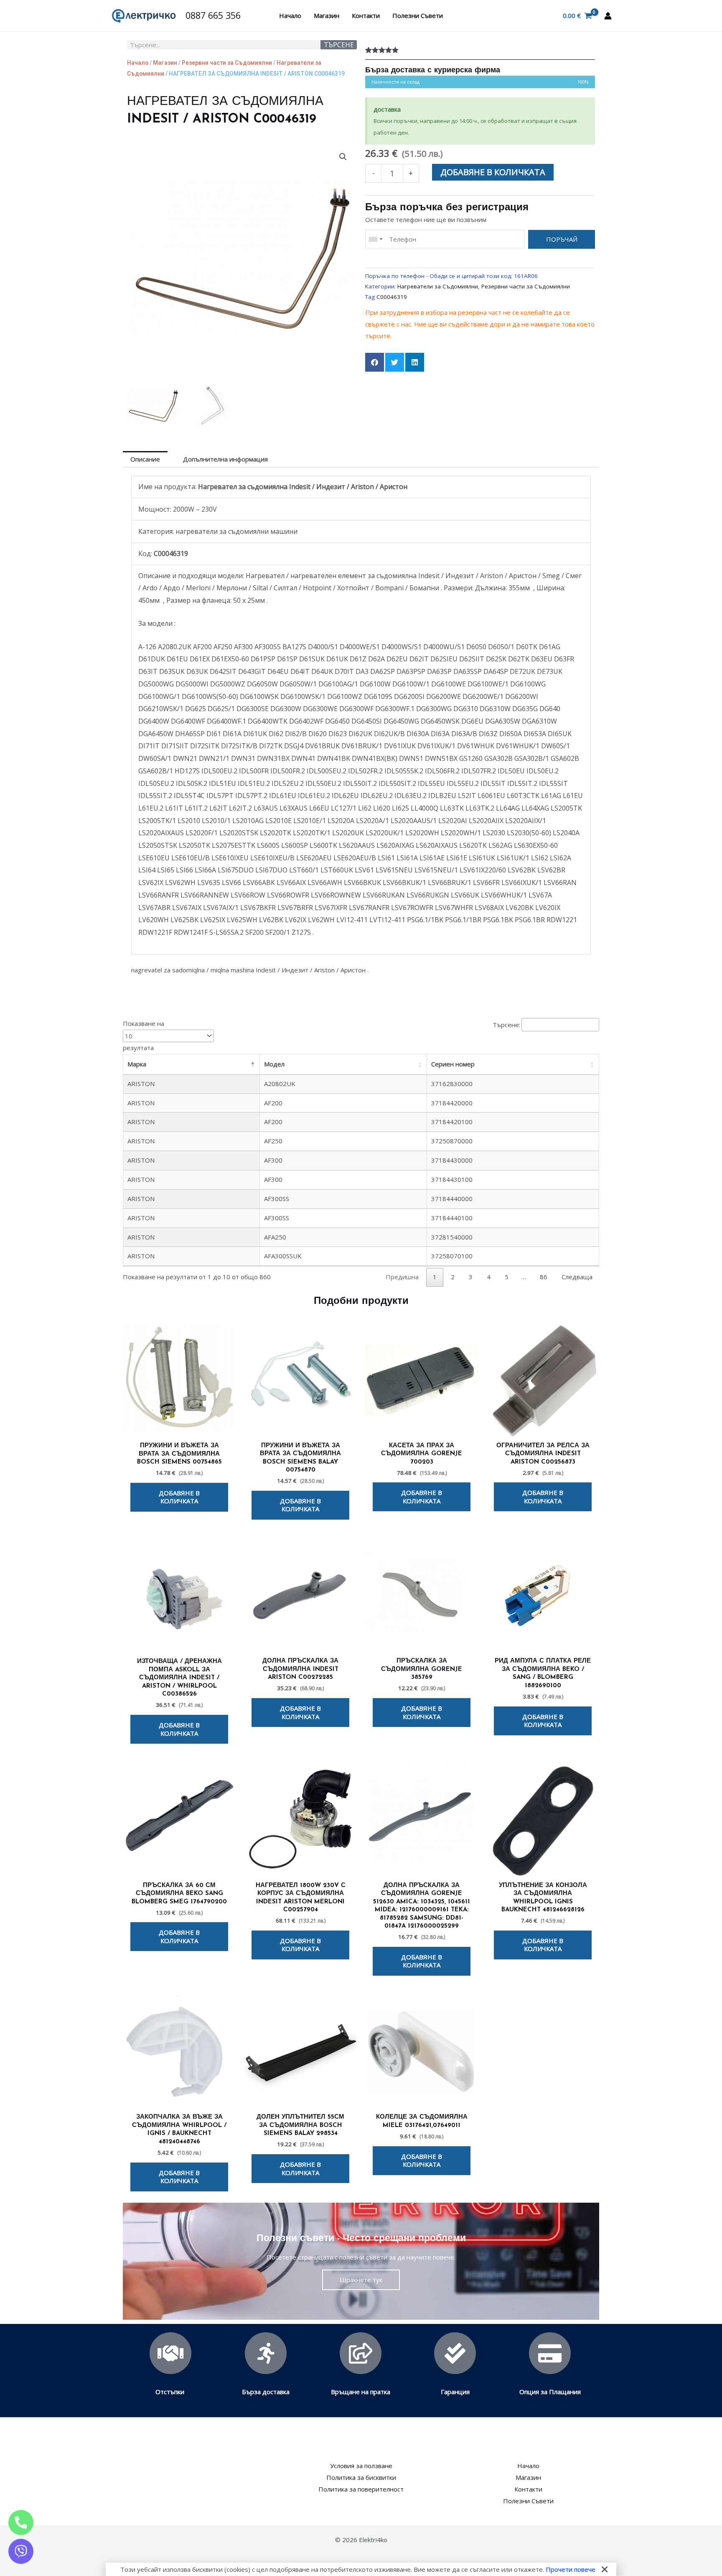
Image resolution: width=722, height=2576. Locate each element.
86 (544, 1277)
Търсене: (506, 1025)
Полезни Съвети (418, 15)
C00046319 (392, 297)
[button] (343, 157)
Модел (274, 1064)
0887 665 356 (213, 15)
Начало (290, 15)
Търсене (339, 45)
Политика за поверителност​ (361, 2489)
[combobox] (375, 239)
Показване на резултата (144, 1036)
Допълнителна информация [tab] (225, 459)
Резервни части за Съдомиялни (227, 63)
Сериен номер (453, 1064)
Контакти (366, 15)
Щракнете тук (361, 2280)
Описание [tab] (145, 459)
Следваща (577, 1277)
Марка (137, 1064)
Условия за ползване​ (361, 2466)
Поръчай (562, 239)
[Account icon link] (608, 16)
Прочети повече (571, 2569)
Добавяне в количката (493, 172)
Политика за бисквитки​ (361, 2477)
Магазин (327, 15)
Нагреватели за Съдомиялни (438, 286)
